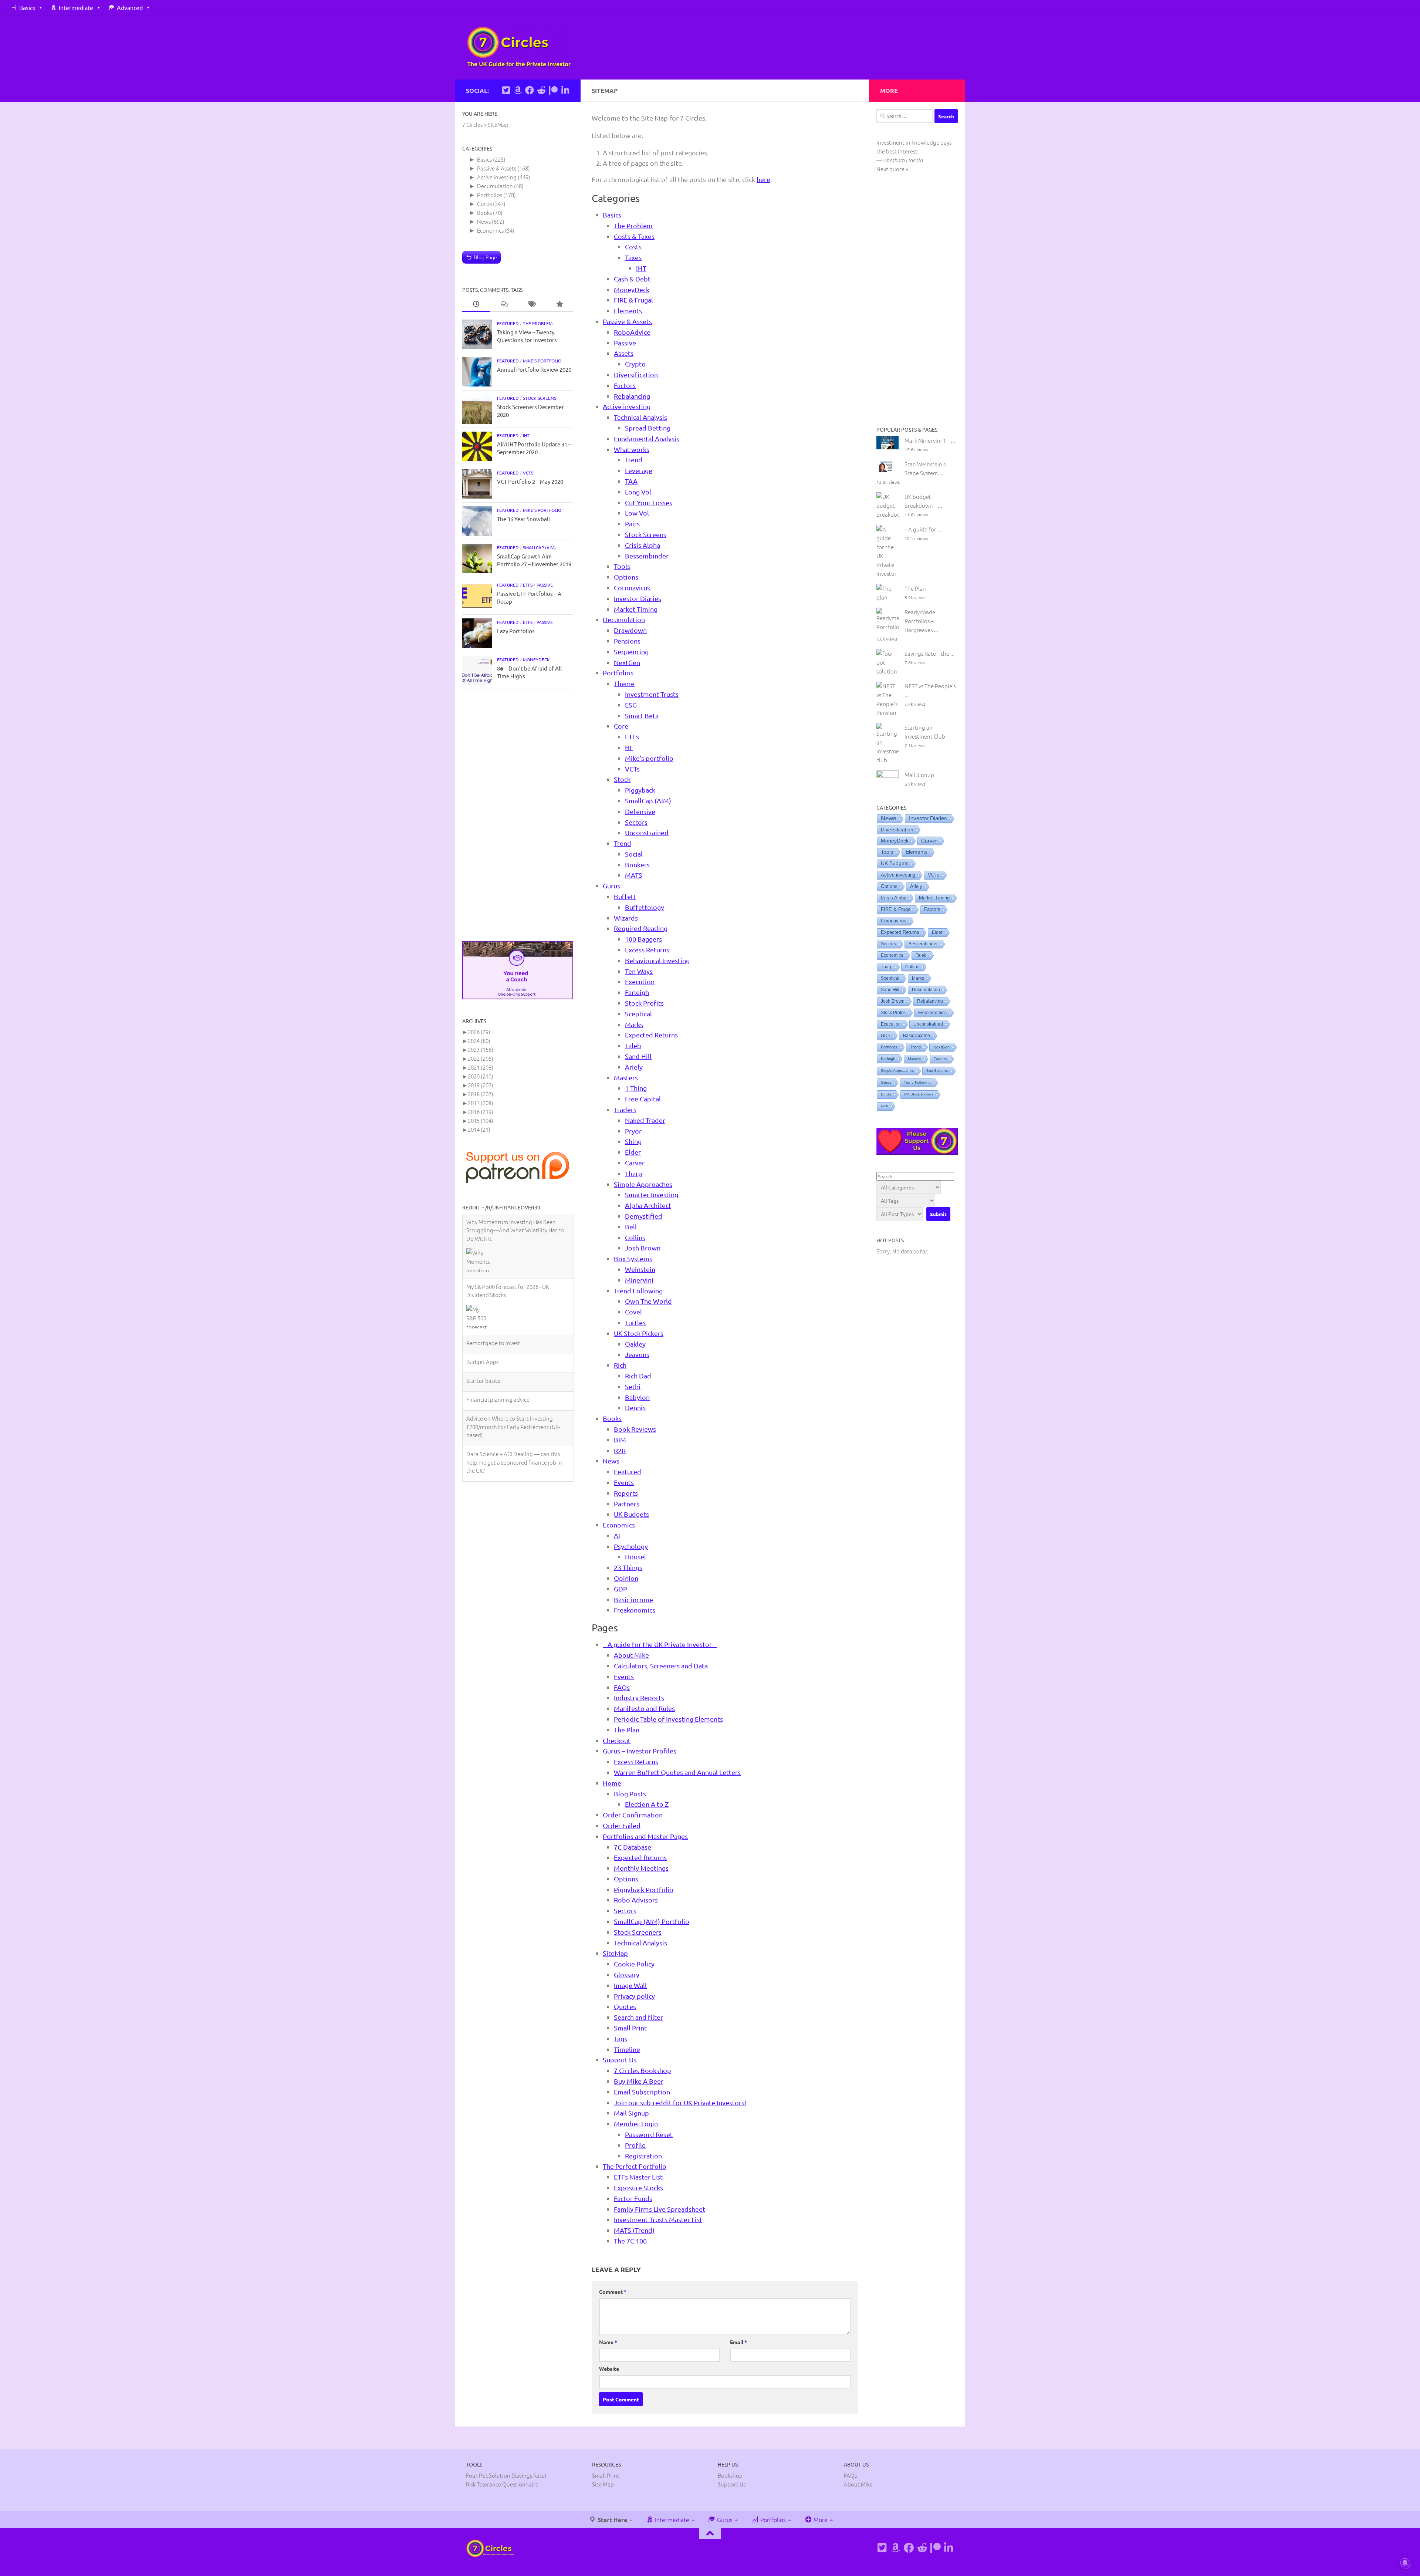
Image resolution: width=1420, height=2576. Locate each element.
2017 (481, 1103)
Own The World (648, 1301)
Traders (625, 1109)
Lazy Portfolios (516, 631)
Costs (633, 247)
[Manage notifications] (1405, 2563)
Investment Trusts (652, 694)
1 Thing (636, 1088)
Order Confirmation (633, 1815)
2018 (481, 1094)
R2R (620, 1450)
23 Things (628, 1567)
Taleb (633, 1045)
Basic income (633, 1599)
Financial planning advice (498, 1314)
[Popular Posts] (559, 304)
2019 (481, 1085)
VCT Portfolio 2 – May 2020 (530, 481)
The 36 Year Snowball (523, 519)
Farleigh (637, 992)
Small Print (630, 2028)
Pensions (627, 641)
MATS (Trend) (634, 2230)
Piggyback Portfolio (644, 1889)
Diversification (636, 374)
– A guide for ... (923, 529)
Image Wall (630, 1985)
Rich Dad (638, 1376)
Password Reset (649, 2134)
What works (632, 449)
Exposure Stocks (638, 2187)
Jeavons (637, 1354)
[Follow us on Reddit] (541, 90)
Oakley (635, 1344)
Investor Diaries (638, 598)
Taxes (633, 257)
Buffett (625, 896)
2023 (481, 1049)
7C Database (633, 1847)
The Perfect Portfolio (635, 2166)
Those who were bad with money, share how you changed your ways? (515, 1443)
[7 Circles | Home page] (519, 47)
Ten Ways (639, 971)
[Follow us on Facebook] (530, 90)
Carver (635, 1163)
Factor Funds (633, 2198)
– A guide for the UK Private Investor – (660, 1644)
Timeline (627, 2049)
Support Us (620, 2060)
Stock (622, 779)
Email (738, 2342)
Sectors (636, 822)
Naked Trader (645, 1120)
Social (634, 854)
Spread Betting (648, 428)
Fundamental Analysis (647, 438)
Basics (27, 7)
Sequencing (631, 651)
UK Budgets (631, 1514)
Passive (625, 343)
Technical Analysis (640, 417)
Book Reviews (635, 1429)
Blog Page (485, 257)
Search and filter (638, 2017)
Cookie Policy (634, 1964)
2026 (479, 1032)
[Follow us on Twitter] (506, 90)
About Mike (631, 1655)
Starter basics (483, 1295)
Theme (624, 683)
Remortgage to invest (493, 1257)
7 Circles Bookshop (643, 2070)
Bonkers (637, 865)
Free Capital (643, 1099)
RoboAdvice (632, 332)
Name (608, 2342)
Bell (631, 1227)
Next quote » (892, 169)
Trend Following (638, 1291)
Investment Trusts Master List (658, 2219)
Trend (634, 460)
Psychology (631, 1546)
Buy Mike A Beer (639, 2081)
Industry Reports (639, 1697)
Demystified (644, 1216)
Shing (633, 1141)
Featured (628, 1471)
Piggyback (640, 790)
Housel (635, 1557)
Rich (620, 1365)
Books (612, 1418)
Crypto (635, 364)
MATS (634, 875)
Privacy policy (634, 1996)
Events (624, 1482)
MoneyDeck (632, 289)
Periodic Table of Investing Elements (668, 1719)
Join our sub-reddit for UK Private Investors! (680, 2102)
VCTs (632, 769)
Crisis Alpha (643, 545)
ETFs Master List (638, 2177)
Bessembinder (647, 556)
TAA (631, 481)
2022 (481, 1058)
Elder (633, 1152)
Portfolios (618, 673)
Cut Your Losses (649, 502)
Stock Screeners (638, 1932)
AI (617, 1535)
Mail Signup (631, 2113)
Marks (634, 1024)
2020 (481, 1076)
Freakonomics (635, 1610)
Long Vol (638, 492)
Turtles (635, 1322)
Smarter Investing (652, 1194)
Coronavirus (632, 588)
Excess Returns (647, 950)
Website (609, 2369)
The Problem (633, 225)
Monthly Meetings (641, 1868)
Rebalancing (632, 396)
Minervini (639, 1280)
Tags (621, 2038)
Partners (627, 1504)
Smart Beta (642, 715)
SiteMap (615, 1953)
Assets (624, 353)
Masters (626, 1078)
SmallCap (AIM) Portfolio (652, 1921)
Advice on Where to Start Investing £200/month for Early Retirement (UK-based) (513, 1341)
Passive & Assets (627, 321)
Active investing (627, 406)
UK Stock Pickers (639, 1333)
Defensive (640, 811)
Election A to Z (647, 1804)
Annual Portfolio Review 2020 (534, 369)
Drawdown (630, 630)
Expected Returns (651, 1035)
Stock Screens (646, 534)
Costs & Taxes (634, 236)
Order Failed (622, 1825)
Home (612, 1783)
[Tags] (532, 304)
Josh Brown (643, 1248)
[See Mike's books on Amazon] (518, 90)
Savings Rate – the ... (930, 653)
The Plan (627, 1730)
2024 (479, 1041)
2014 (479, 1129)
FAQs (622, 1687)
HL (629, 747)
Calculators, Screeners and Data (661, 1666)
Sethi (633, 1386)
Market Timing (636, 609)
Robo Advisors (636, 1900)
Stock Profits (644, 1003)
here (763, 179)
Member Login (636, 2123)
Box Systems (633, 1258)
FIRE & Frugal (633, 300)
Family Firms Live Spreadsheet (660, 2209)
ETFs (632, 737)
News (611, 1461)
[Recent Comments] (504, 304)
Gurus (611, 886)
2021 (481, 1067)
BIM (620, 1440)
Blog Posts (630, 1794)
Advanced (130, 7)
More (820, 2519)
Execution (640, 981)
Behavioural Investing (657, 960)
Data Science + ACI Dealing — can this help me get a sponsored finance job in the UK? (514, 1376)
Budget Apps (482, 1276)
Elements (628, 310)
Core (621, 726)
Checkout (617, 1740)
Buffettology (645, 907)
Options (626, 577)
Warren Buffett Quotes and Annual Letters (677, 1772)
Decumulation (624, 619)
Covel (633, 1312)
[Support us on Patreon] (553, 90)
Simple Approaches (643, 1184)
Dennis (635, 1407)
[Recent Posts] (476, 304)
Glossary (627, 1974)
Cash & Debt (632, 279)
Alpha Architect (648, 1205)
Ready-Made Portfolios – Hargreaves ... (921, 621)
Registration (643, 2156)
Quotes (625, 2006)
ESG (631, 705)
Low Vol (637, 513)
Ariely (634, 1067)
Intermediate (76, 7)
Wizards (626, 918)
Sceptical (638, 1014)
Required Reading (641, 928)
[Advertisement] (518, 815)
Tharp (634, 1173)
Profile (635, 2145)
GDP (621, 1589)
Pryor (633, 1131)
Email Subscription (642, 2092)
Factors (625, 385)
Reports (626, 1493)
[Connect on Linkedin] (565, 90)
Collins (635, 1237)
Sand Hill (638, 1056)
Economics (619, 1525)
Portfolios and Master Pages (645, 1836)
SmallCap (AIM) (648, 801)
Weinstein (640, 1269)
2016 (481, 1112)
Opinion (626, 1578)
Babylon (637, 1397)
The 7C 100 (630, 2241)
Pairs (632, 524)
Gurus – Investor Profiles (640, 1751)
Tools (622, 566)
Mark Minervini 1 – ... (930, 440)
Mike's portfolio (649, 758)
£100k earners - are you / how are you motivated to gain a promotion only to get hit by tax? (514, 1412)
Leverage (639, 470)
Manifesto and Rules (644, 1708)
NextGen (627, 662)
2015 (481, 1120)
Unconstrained (647, 832)
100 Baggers (643, 939)
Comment (613, 2292)
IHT (641, 268)
